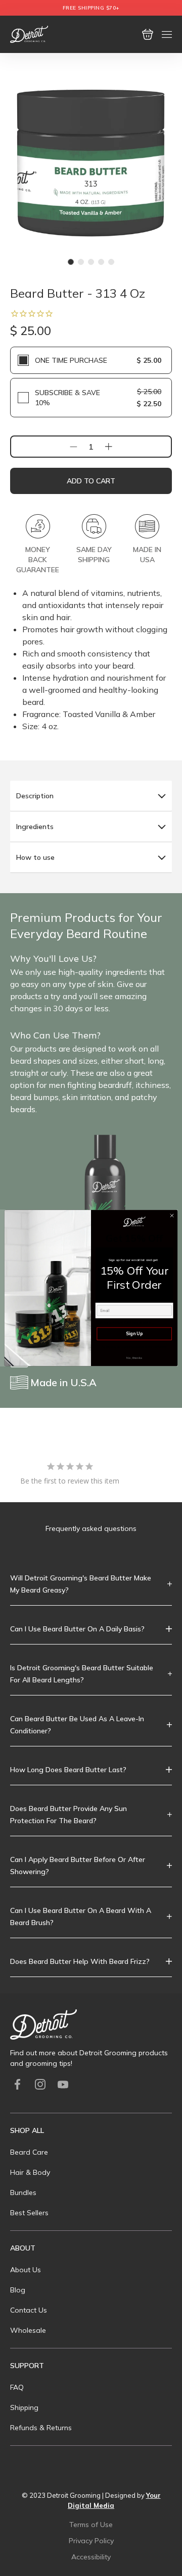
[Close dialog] (172, 1215)
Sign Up (134, 1333)
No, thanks (134, 1358)
